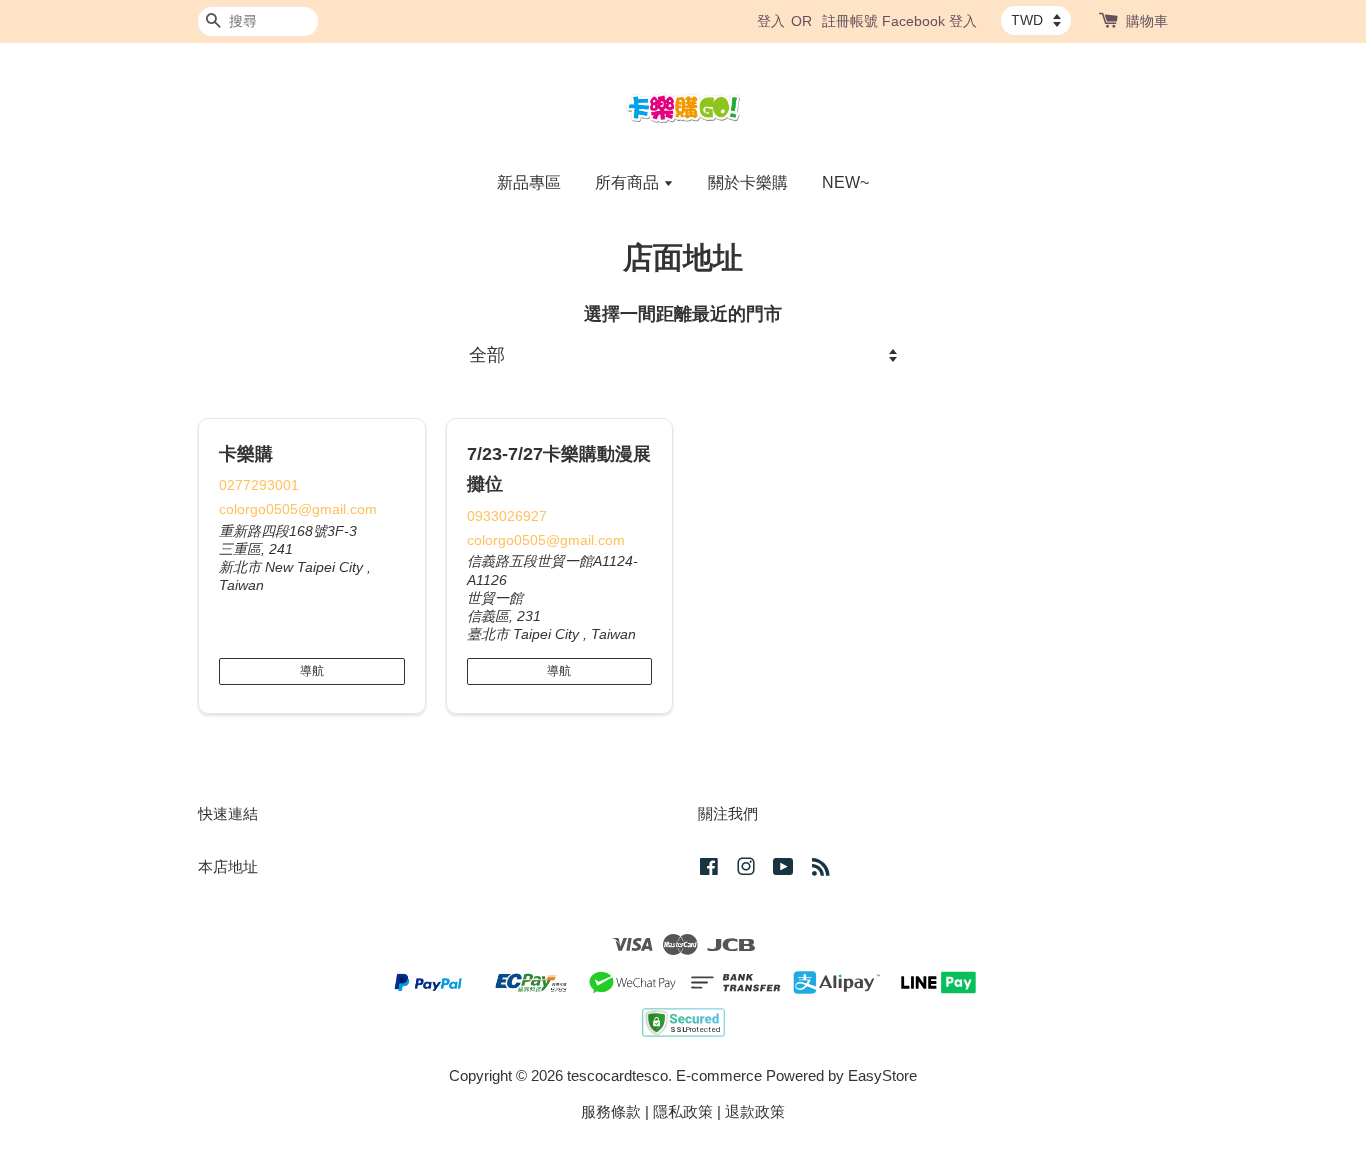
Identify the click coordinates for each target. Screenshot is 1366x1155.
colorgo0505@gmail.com (298, 509)
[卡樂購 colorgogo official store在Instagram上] (746, 869)
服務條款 (611, 1111)
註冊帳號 (850, 21)
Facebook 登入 (929, 21)
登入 (771, 21)
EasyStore (882, 1075)
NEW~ (845, 182)
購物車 (1147, 21)
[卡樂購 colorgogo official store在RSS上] (821, 869)
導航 (312, 671)
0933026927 (507, 516)
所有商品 (629, 182)
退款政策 (755, 1111)
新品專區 (529, 182)
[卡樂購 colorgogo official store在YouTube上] (783, 869)
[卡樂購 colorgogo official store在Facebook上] (709, 869)
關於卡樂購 (748, 182)
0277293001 (259, 485)
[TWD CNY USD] (1036, 20)
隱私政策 (683, 1111)
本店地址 (228, 866)
